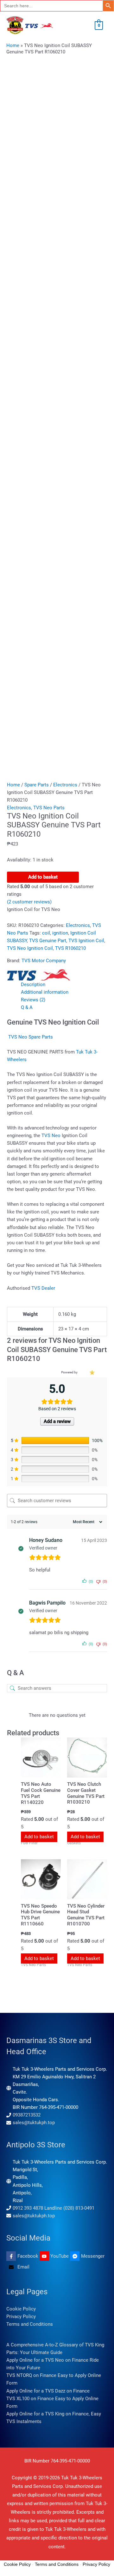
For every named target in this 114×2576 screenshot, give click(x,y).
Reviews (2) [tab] (33, 1000)
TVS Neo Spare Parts (31, 1037)
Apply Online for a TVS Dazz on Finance (48, 2391)
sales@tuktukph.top (34, 2123)
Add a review (57, 1421)
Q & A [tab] (27, 1007)
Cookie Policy (21, 2309)
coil (46, 933)
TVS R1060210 (70, 948)
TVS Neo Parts (49, 808)
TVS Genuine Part (48, 941)
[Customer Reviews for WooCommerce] (92, 1372)
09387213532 (27, 2115)
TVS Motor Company (44, 961)
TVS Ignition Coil (86, 941)
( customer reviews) (29, 902)
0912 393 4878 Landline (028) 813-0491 (54, 2208)
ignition (60, 933)
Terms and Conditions (30, 2324)
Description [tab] (33, 984)
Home (13, 45)
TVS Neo (52, 1136)
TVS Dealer (43, 1288)
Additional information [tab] (45, 992)
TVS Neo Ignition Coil (30, 948)
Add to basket (43, 877)
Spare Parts (37, 785)
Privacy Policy (21, 2317)
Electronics (65, 785)
